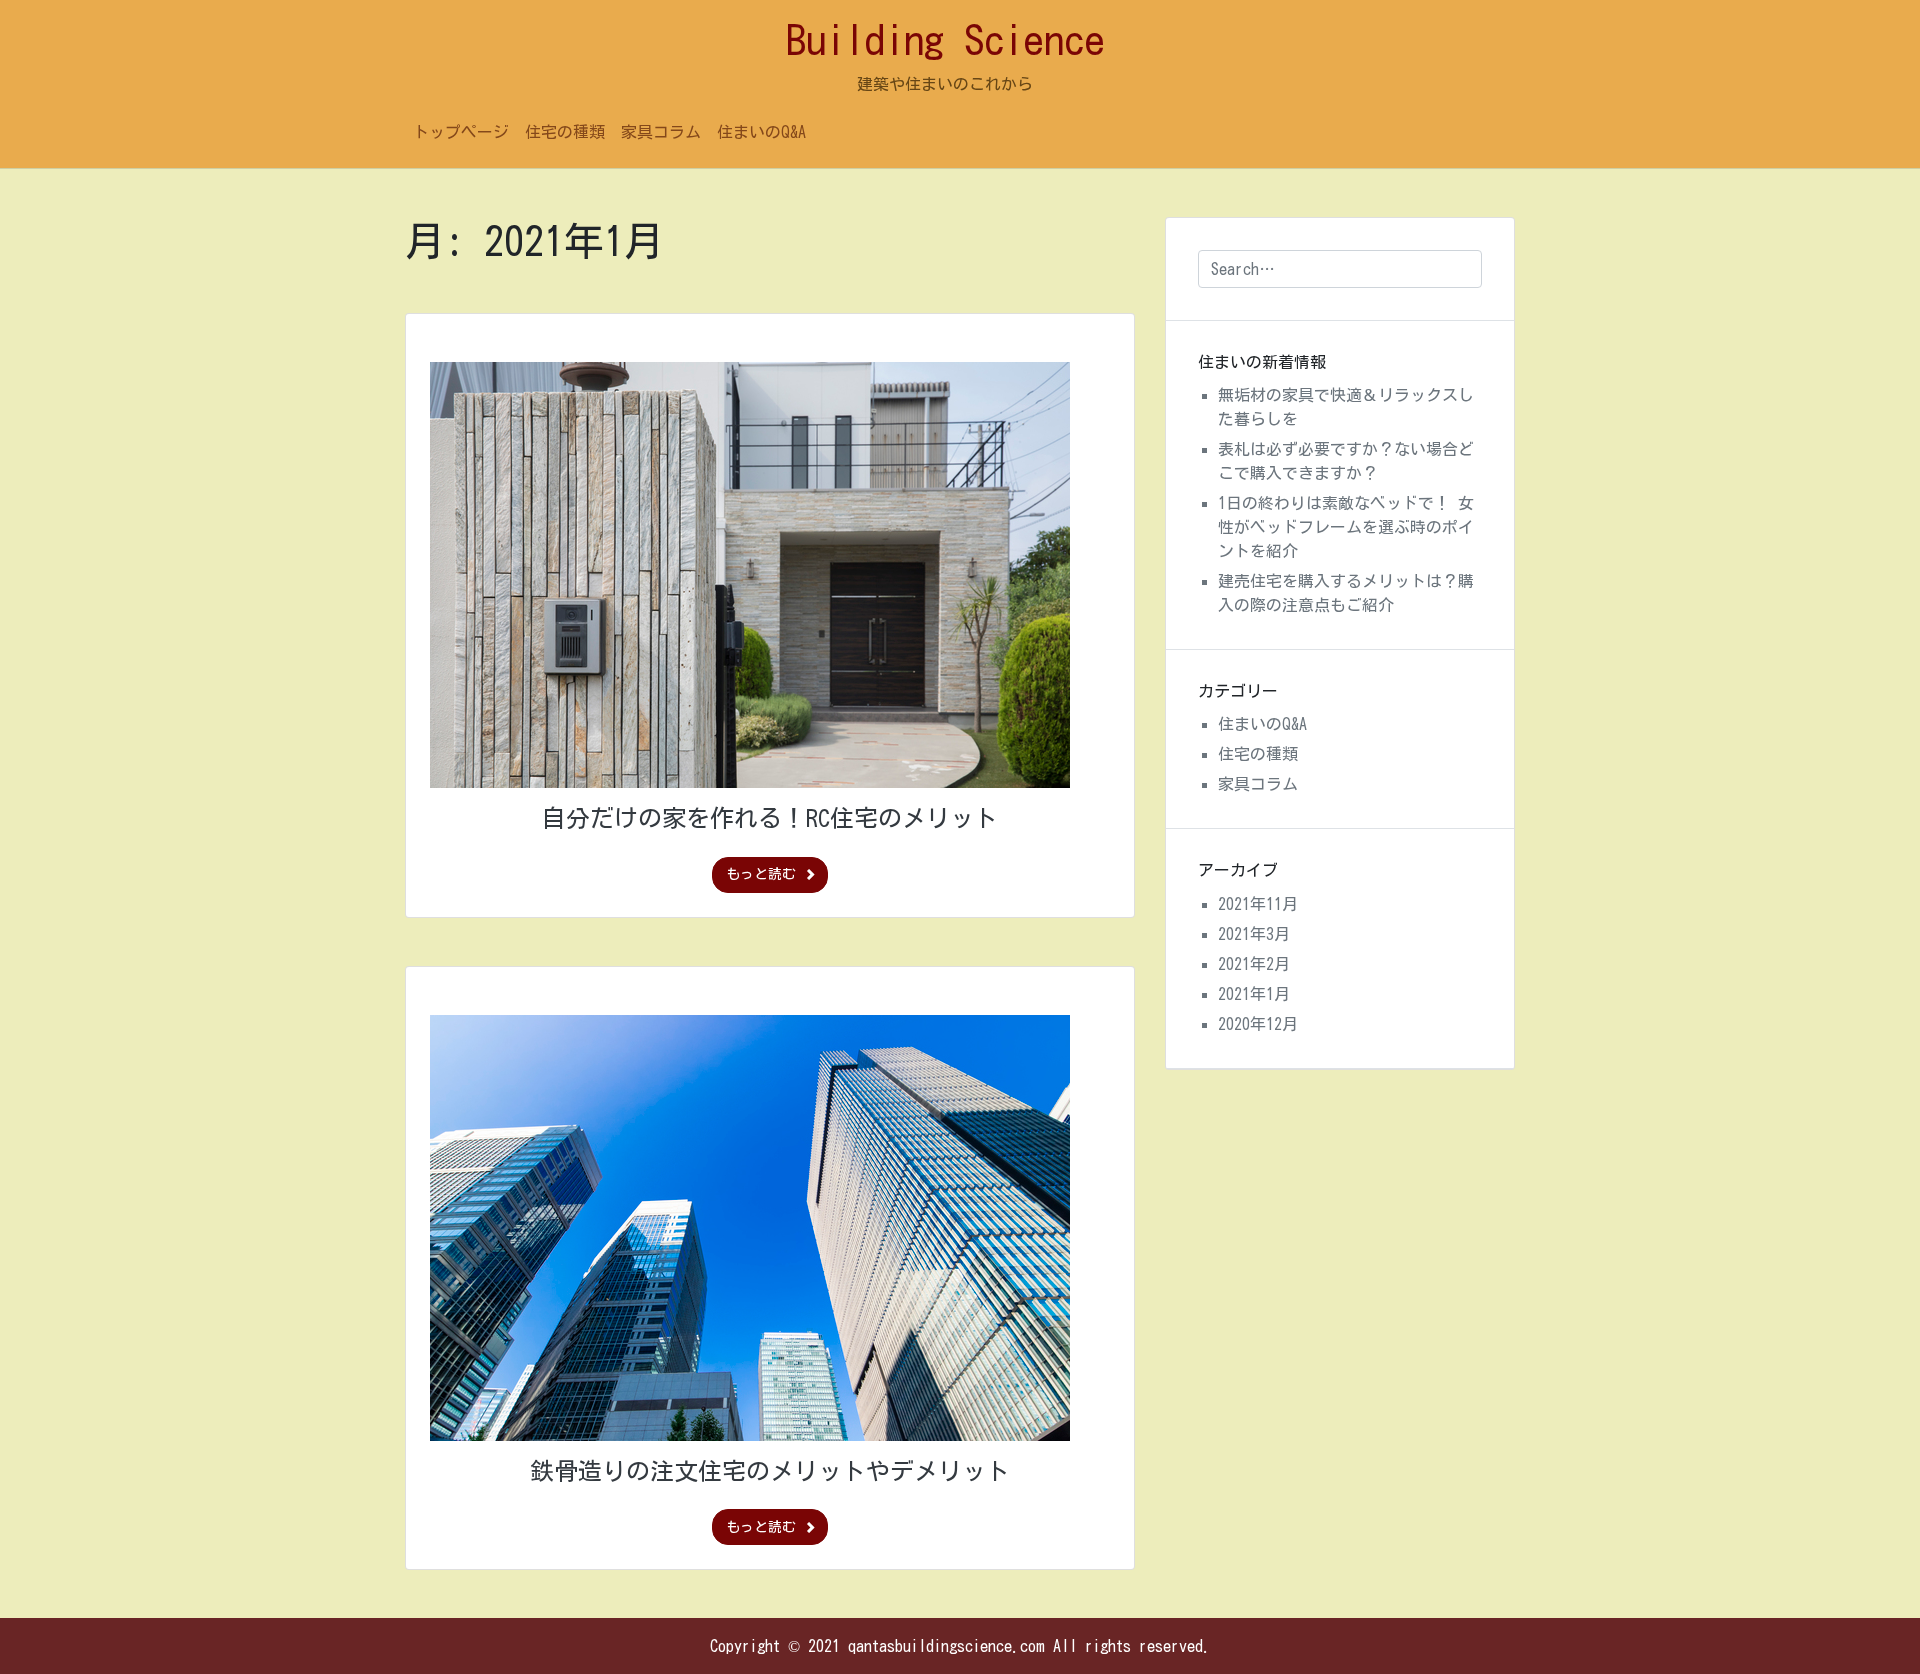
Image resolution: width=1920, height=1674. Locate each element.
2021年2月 (1254, 964)
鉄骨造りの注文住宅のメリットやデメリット (770, 1471)
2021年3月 (1254, 934)
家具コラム (661, 132)
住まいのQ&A (761, 132)
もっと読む (764, 874)
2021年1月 (1254, 994)
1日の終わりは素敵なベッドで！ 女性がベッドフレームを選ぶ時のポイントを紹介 (1346, 527)
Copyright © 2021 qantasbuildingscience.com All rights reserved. (960, 1646)
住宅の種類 (565, 132)
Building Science (945, 40)
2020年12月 (1258, 1024)
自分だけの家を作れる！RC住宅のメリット (770, 818)
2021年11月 (1258, 904)
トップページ (461, 132)
